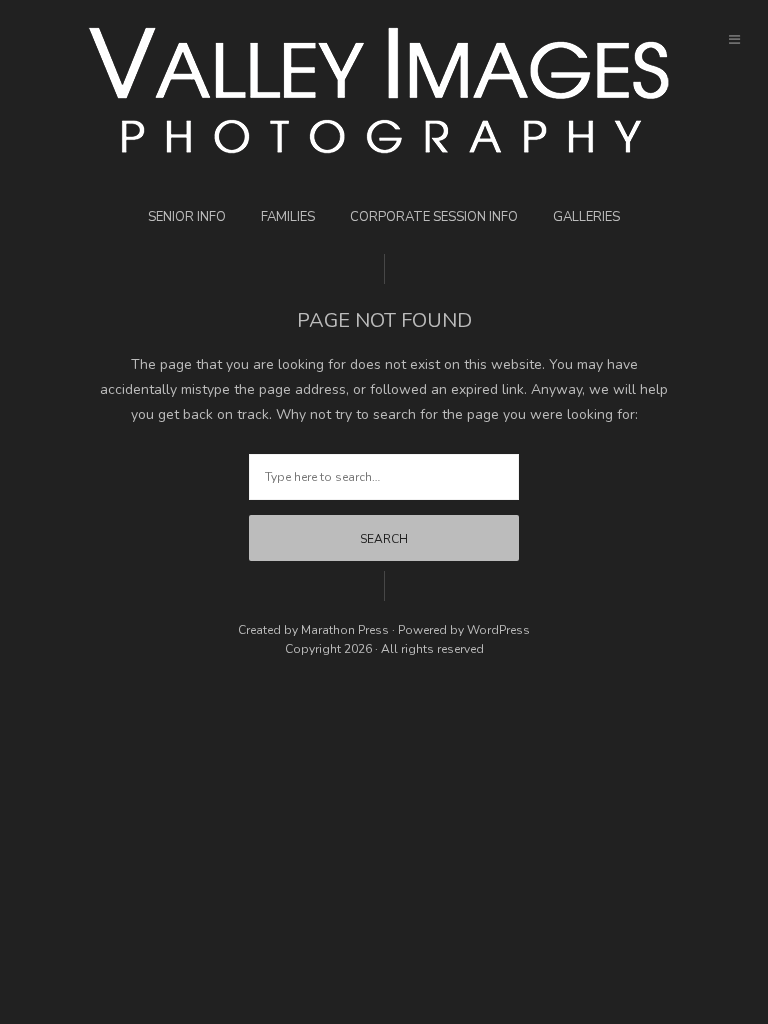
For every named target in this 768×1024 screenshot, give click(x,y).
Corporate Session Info (434, 217)
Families (288, 217)
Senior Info (187, 217)
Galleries (586, 217)
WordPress (498, 630)
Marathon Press (345, 630)
